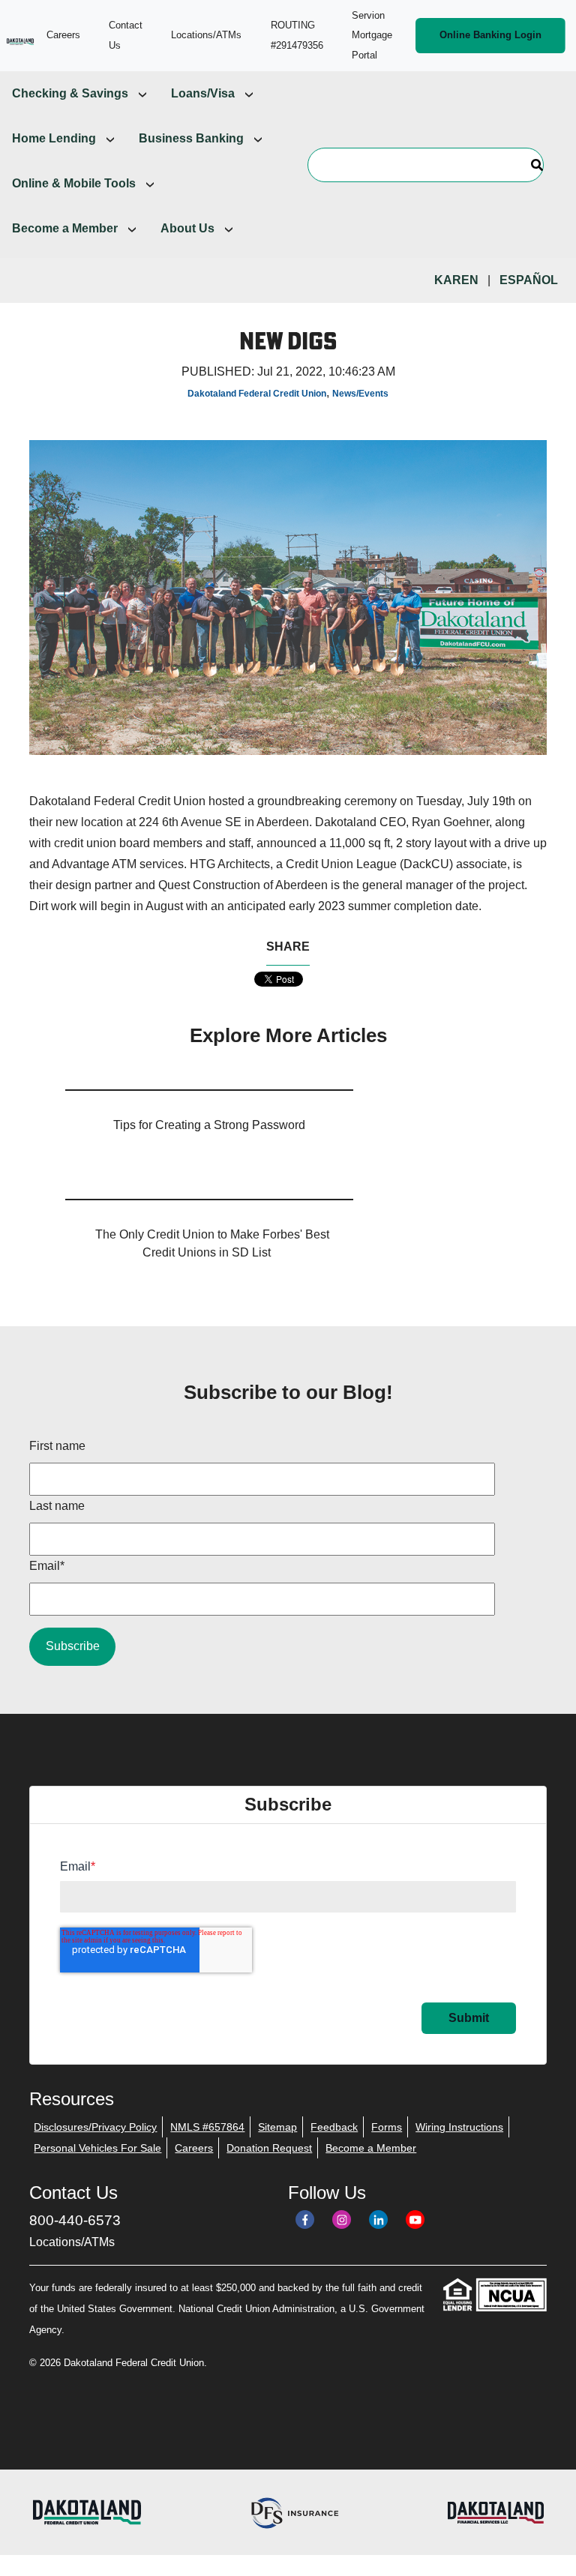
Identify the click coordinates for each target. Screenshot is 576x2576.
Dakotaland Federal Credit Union (257, 394)
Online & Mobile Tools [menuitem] (74, 183)
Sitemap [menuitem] (277, 2127)
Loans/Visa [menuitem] (203, 93)
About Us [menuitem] (187, 228)
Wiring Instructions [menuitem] (459, 2127)
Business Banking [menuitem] (191, 138)
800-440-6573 (75, 2220)
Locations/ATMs (72, 2242)
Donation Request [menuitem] (269, 2148)
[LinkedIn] (378, 2220)
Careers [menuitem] (194, 2148)
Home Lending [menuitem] (54, 138)
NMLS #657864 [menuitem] (207, 2127)
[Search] (537, 165)
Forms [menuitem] (387, 2127)
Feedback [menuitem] (334, 2127)
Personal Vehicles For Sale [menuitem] (97, 2148)
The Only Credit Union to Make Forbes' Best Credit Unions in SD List (212, 1243)
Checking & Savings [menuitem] (70, 93)
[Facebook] (305, 2220)
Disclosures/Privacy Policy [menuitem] (95, 2127)
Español (529, 280)
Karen (456, 280)
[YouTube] (415, 2220)
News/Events (360, 394)
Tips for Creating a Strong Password (209, 1125)
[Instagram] (342, 2220)
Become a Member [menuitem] (65, 228)
